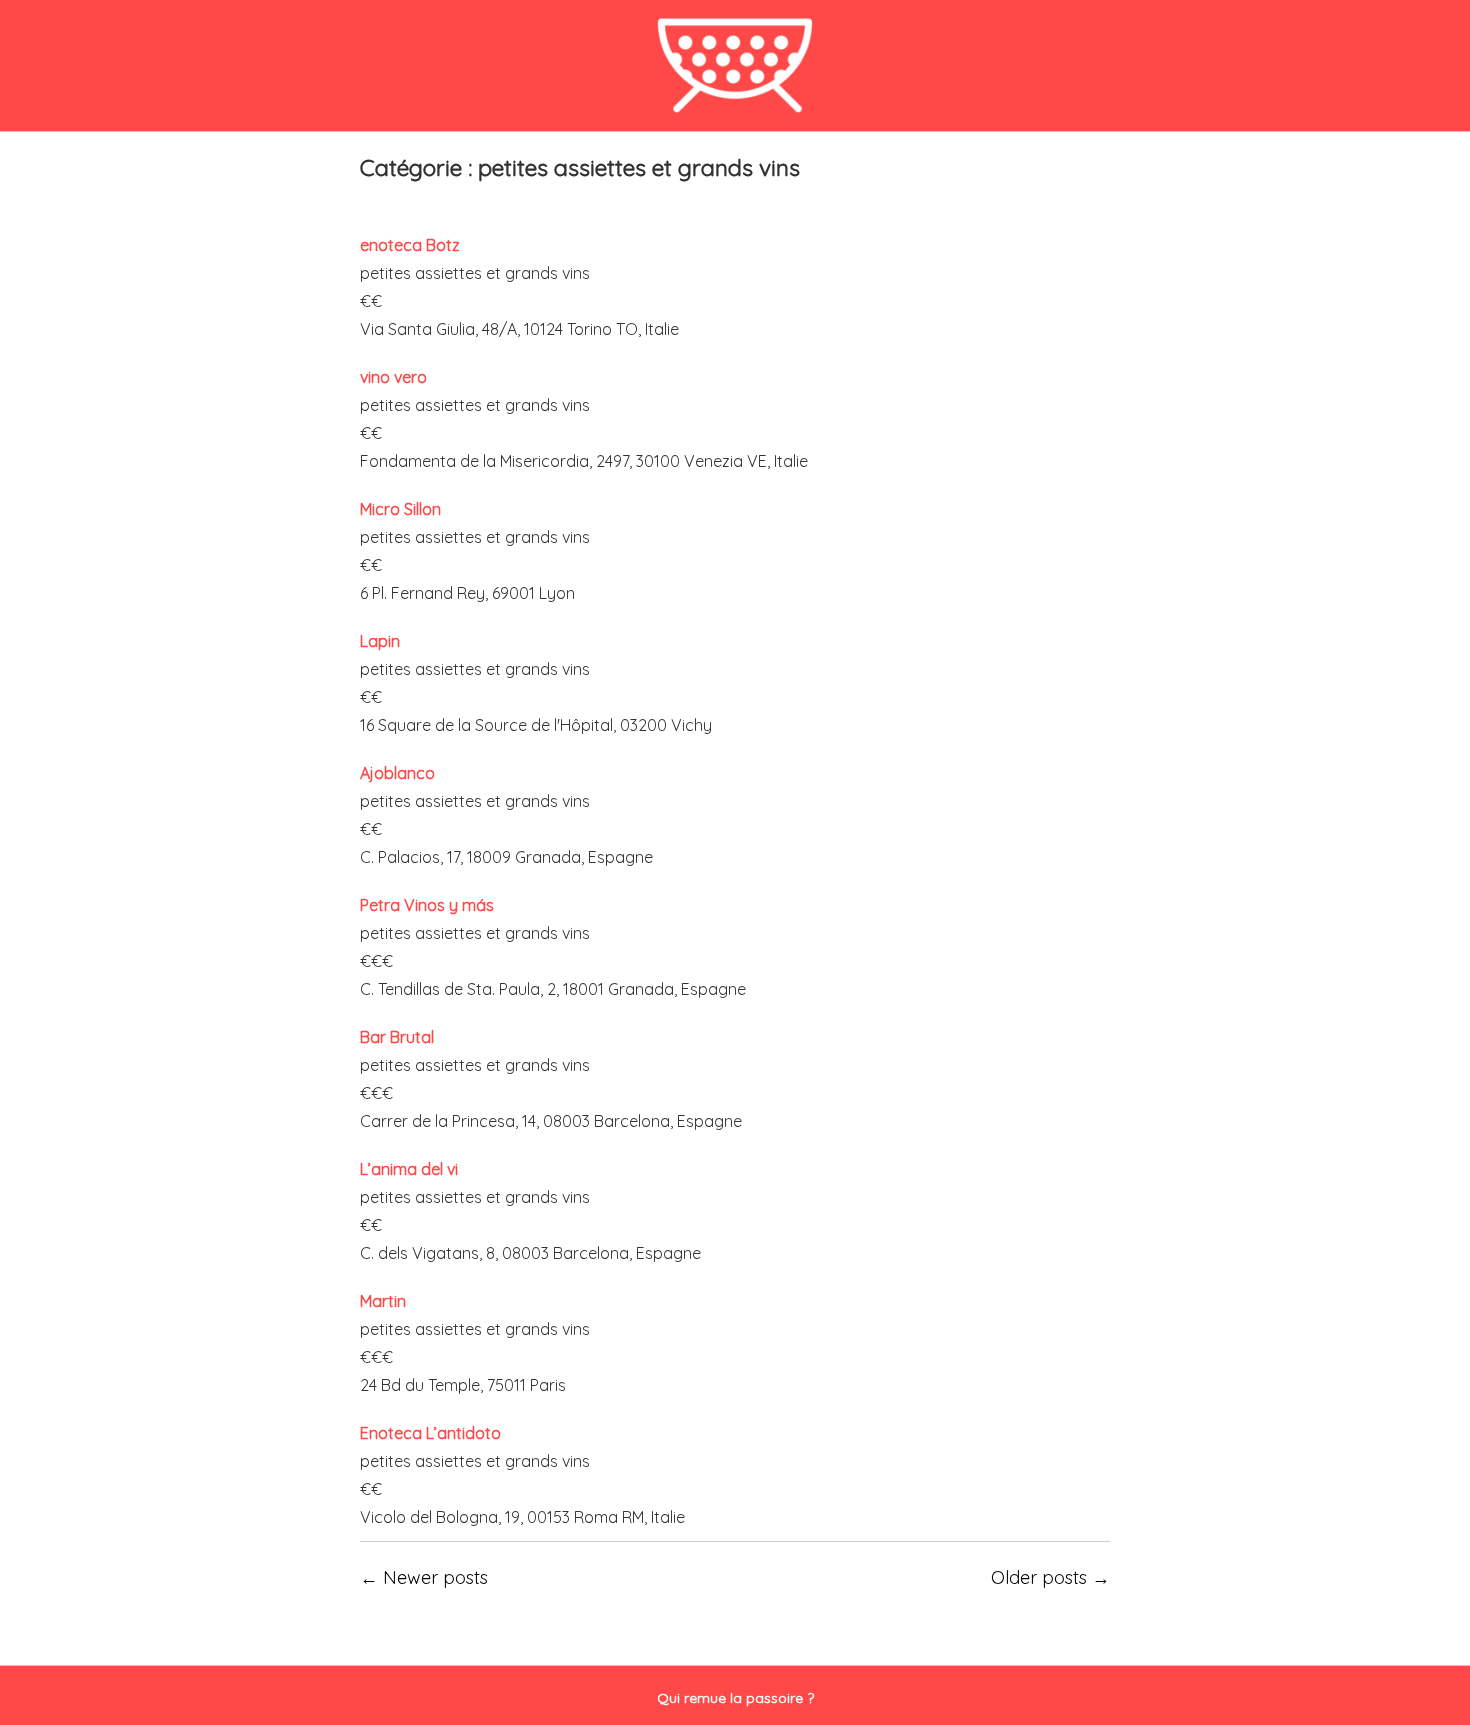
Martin (383, 1301)
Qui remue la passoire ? (735, 1698)
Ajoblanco (397, 773)
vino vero (393, 377)
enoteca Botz (410, 245)
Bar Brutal (397, 1037)
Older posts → (1050, 1577)
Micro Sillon (400, 509)
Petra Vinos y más (427, 905)
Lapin (380, 641)
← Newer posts (424, 1577)
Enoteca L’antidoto (430, 1433)
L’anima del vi (409, 1169)
